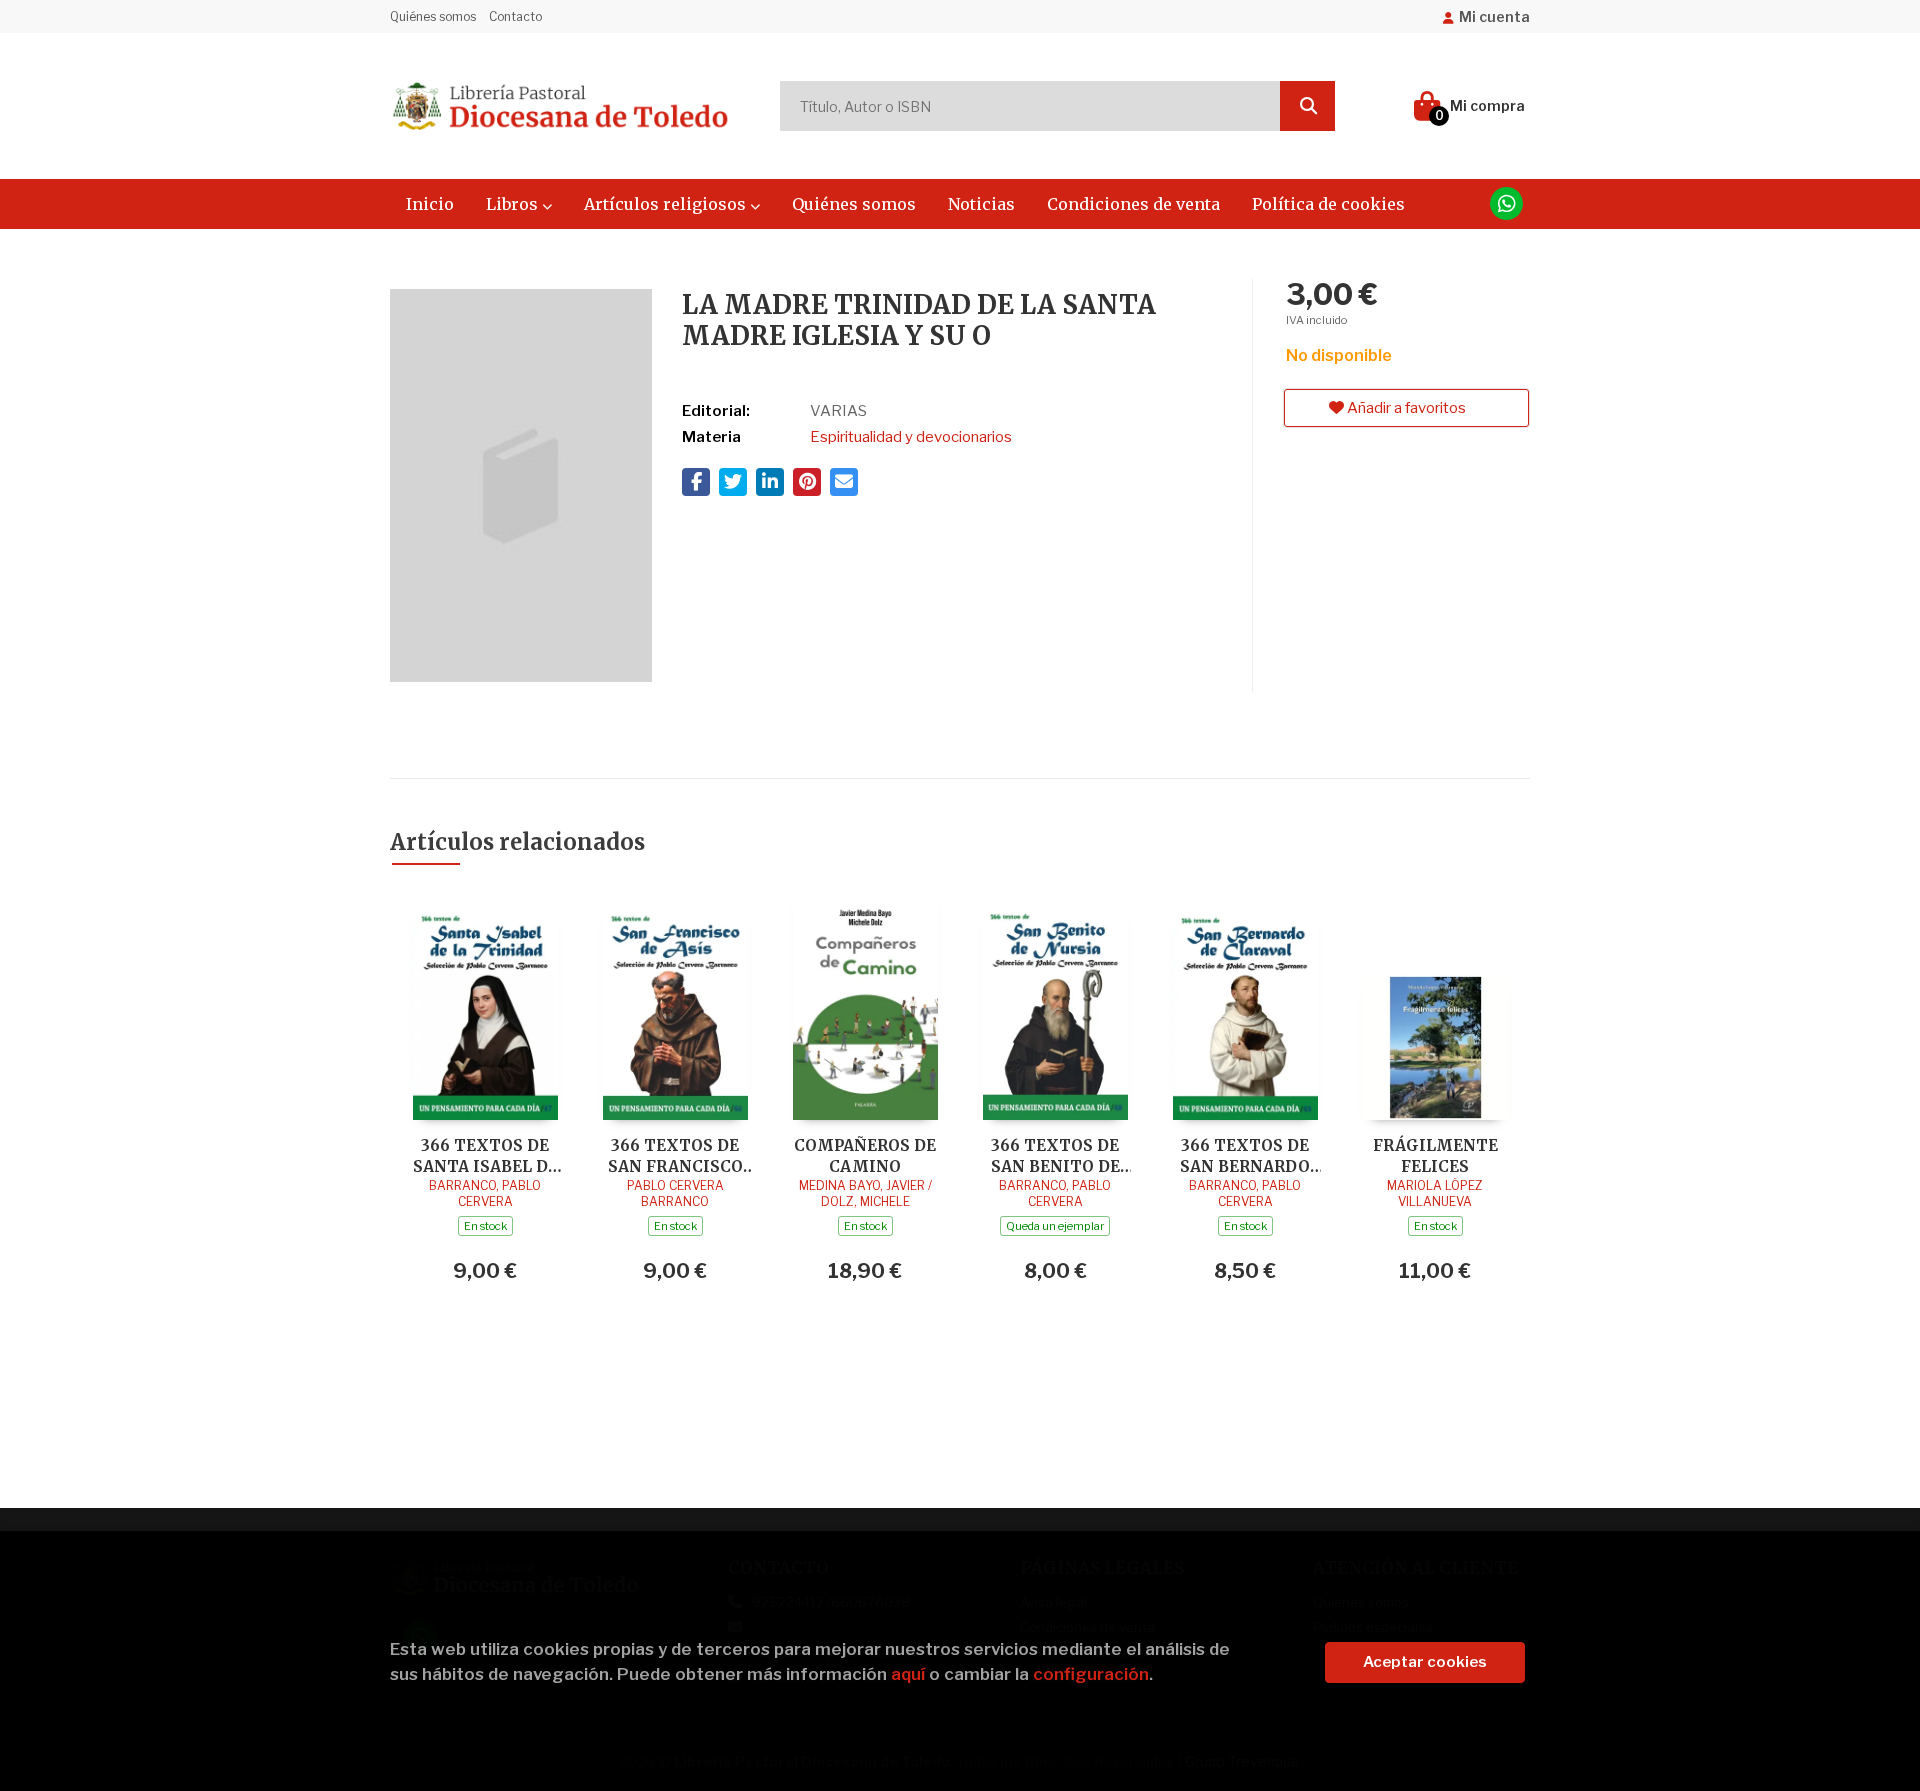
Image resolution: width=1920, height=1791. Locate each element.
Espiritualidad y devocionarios (911, 437)
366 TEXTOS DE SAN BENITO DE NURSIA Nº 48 (1055, 1155)
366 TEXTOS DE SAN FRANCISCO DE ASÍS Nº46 (675, 1155)
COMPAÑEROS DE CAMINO (865, 1155)
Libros (514, 204)
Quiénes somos (433, 16)
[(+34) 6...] (1506, 203)
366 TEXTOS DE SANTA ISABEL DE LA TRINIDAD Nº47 (485, 1155)
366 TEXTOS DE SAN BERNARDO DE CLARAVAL (1245, 1155)
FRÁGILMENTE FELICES (1435, 1155)
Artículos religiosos (667, 204)
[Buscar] (1307, 106)
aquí (908, 1674)
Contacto (515, 16)
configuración (1091, 1674)
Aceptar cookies (1425, 1662)
